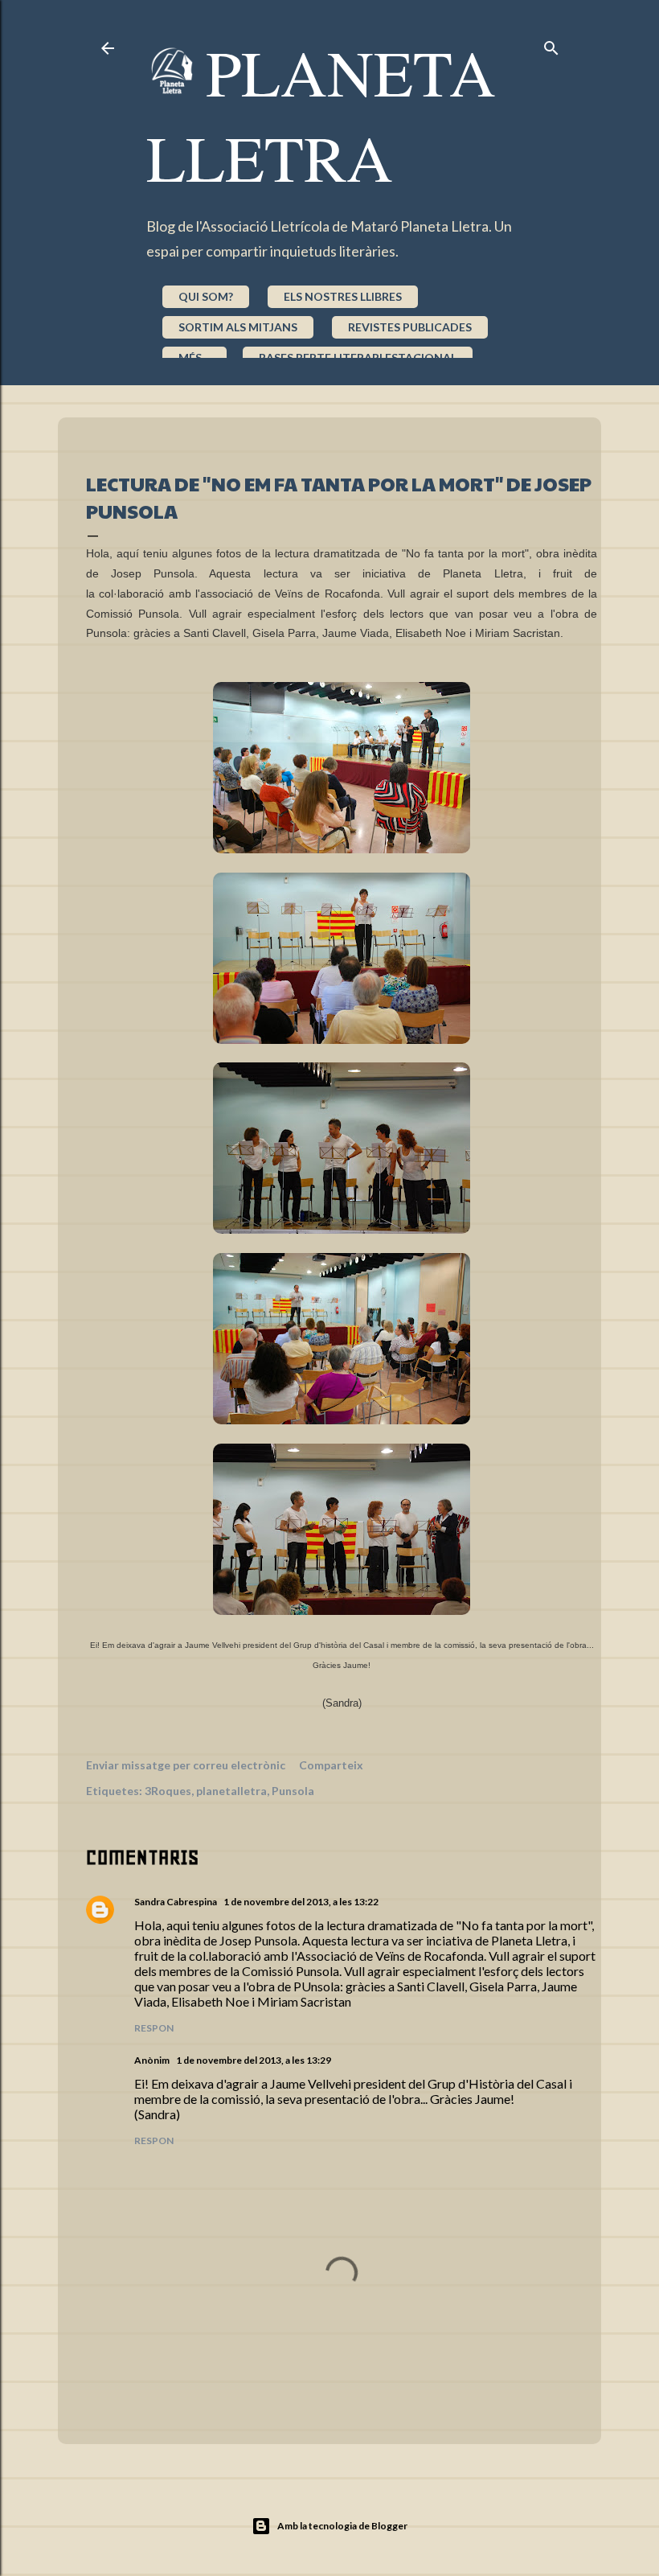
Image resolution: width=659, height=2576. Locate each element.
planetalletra (231, 1791)
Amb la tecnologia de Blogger (342, 2526)
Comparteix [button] (331, 1765)
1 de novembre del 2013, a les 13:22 (301, 1902)
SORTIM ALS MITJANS (238, 327)
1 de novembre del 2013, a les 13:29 (254, 2060)
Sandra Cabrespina (176, 1902)
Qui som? (206, 296)
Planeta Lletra (321, 114)
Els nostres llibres (343, 296)
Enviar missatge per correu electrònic (186, 1765)
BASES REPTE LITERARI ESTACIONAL (358, 357)
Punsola (293, 1791)
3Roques (168, 1791)
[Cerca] (551, 45)
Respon (154, 2028)
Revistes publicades (410, 327)
